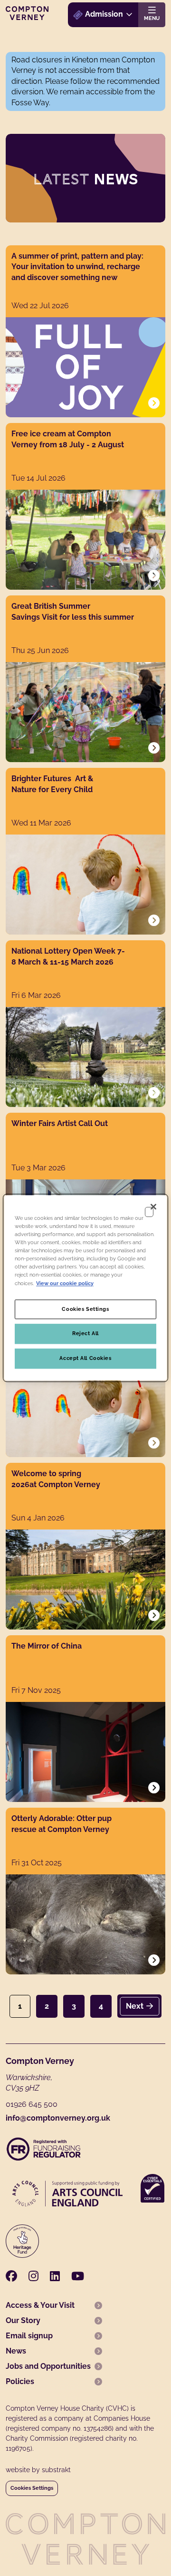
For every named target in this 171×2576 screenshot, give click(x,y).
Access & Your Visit (40, 2305)
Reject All (85, 1334)
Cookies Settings (32, 2488)
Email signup (29, 2336)
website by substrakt (38, 2470)
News (16, 2351)
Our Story (23, 2320)
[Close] (153, 1207)
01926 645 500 (32, 2104)
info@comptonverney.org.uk (58, 2118)
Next (135, 2006)
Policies (20, 2381)
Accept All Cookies (85, 1358)
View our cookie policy (65, 1283)
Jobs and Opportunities (48, 2366)
